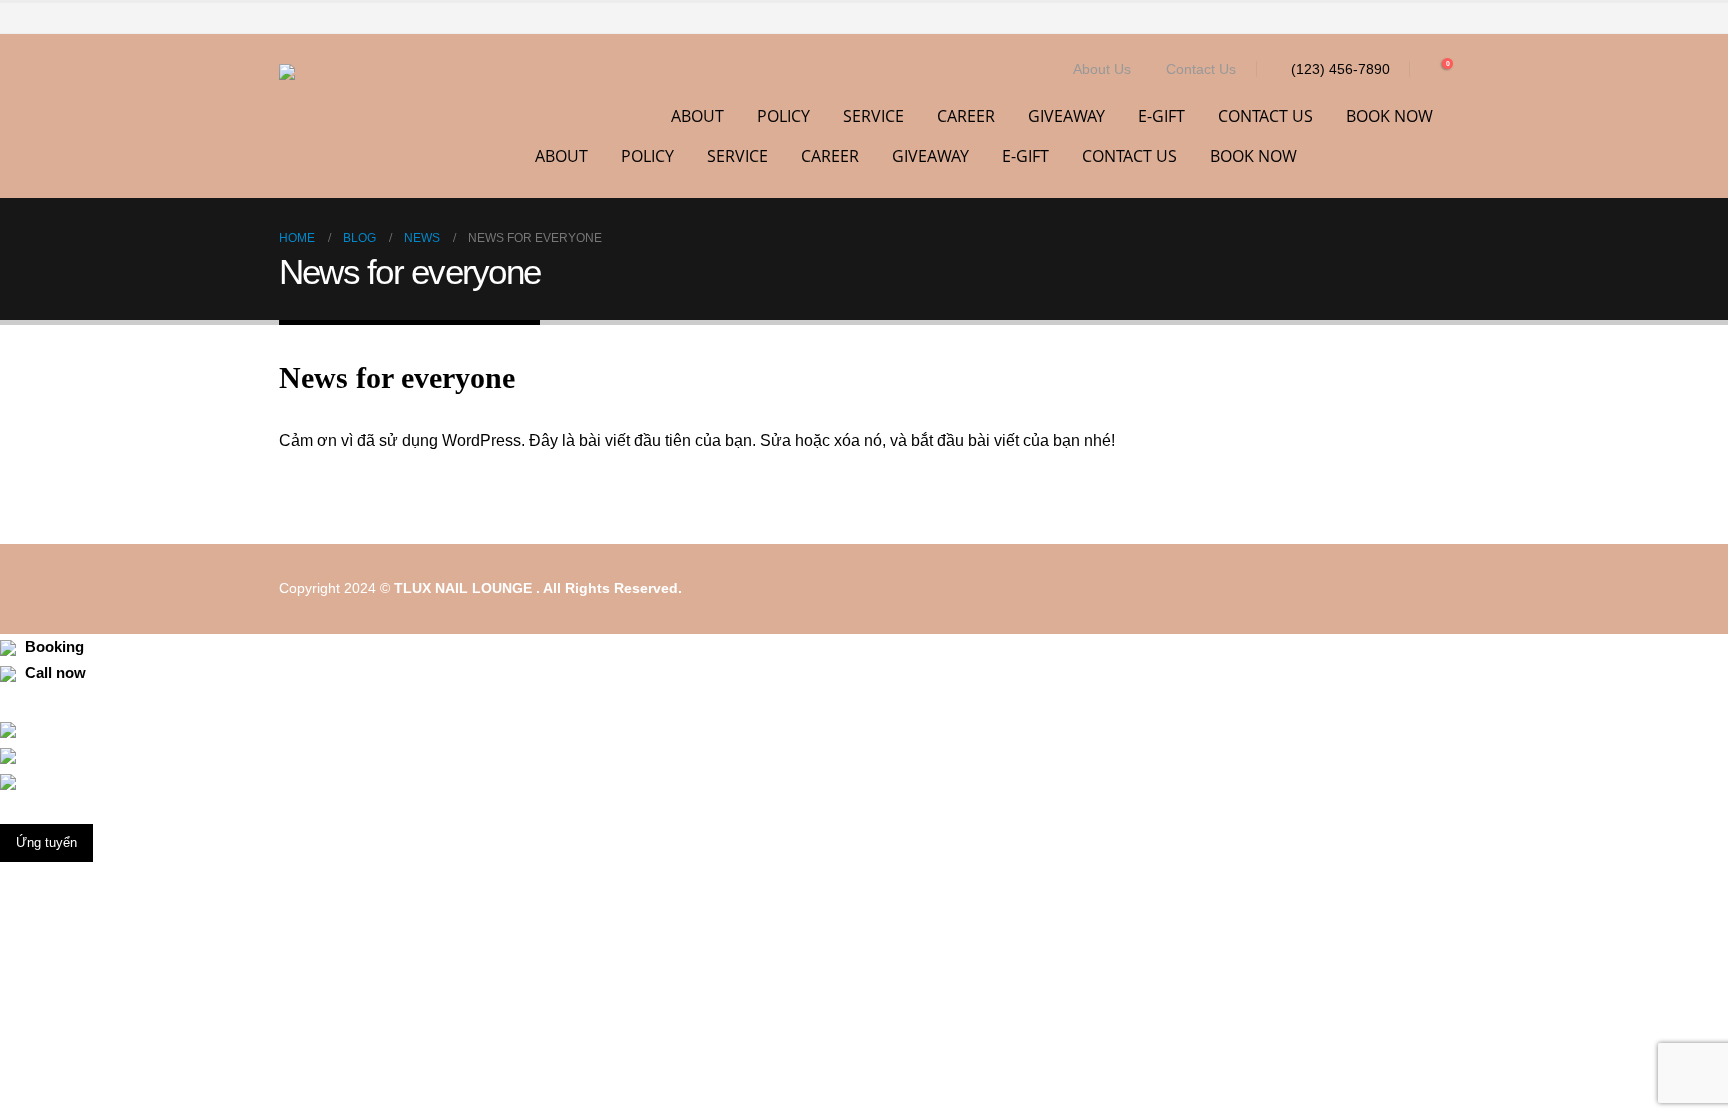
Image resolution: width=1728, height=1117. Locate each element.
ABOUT (697, 116)
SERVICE (873, 116)
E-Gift (1161, 116)
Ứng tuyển (46, 842)
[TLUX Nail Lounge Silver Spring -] (364, 116)
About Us (1102, 69)
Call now (53, 673)
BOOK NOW (1389, 116)
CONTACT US (1265, 116)
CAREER (966, 116)
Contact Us (1201, 69)
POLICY (783, 116)
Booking (52, 647)
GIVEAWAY (1066, 116)
